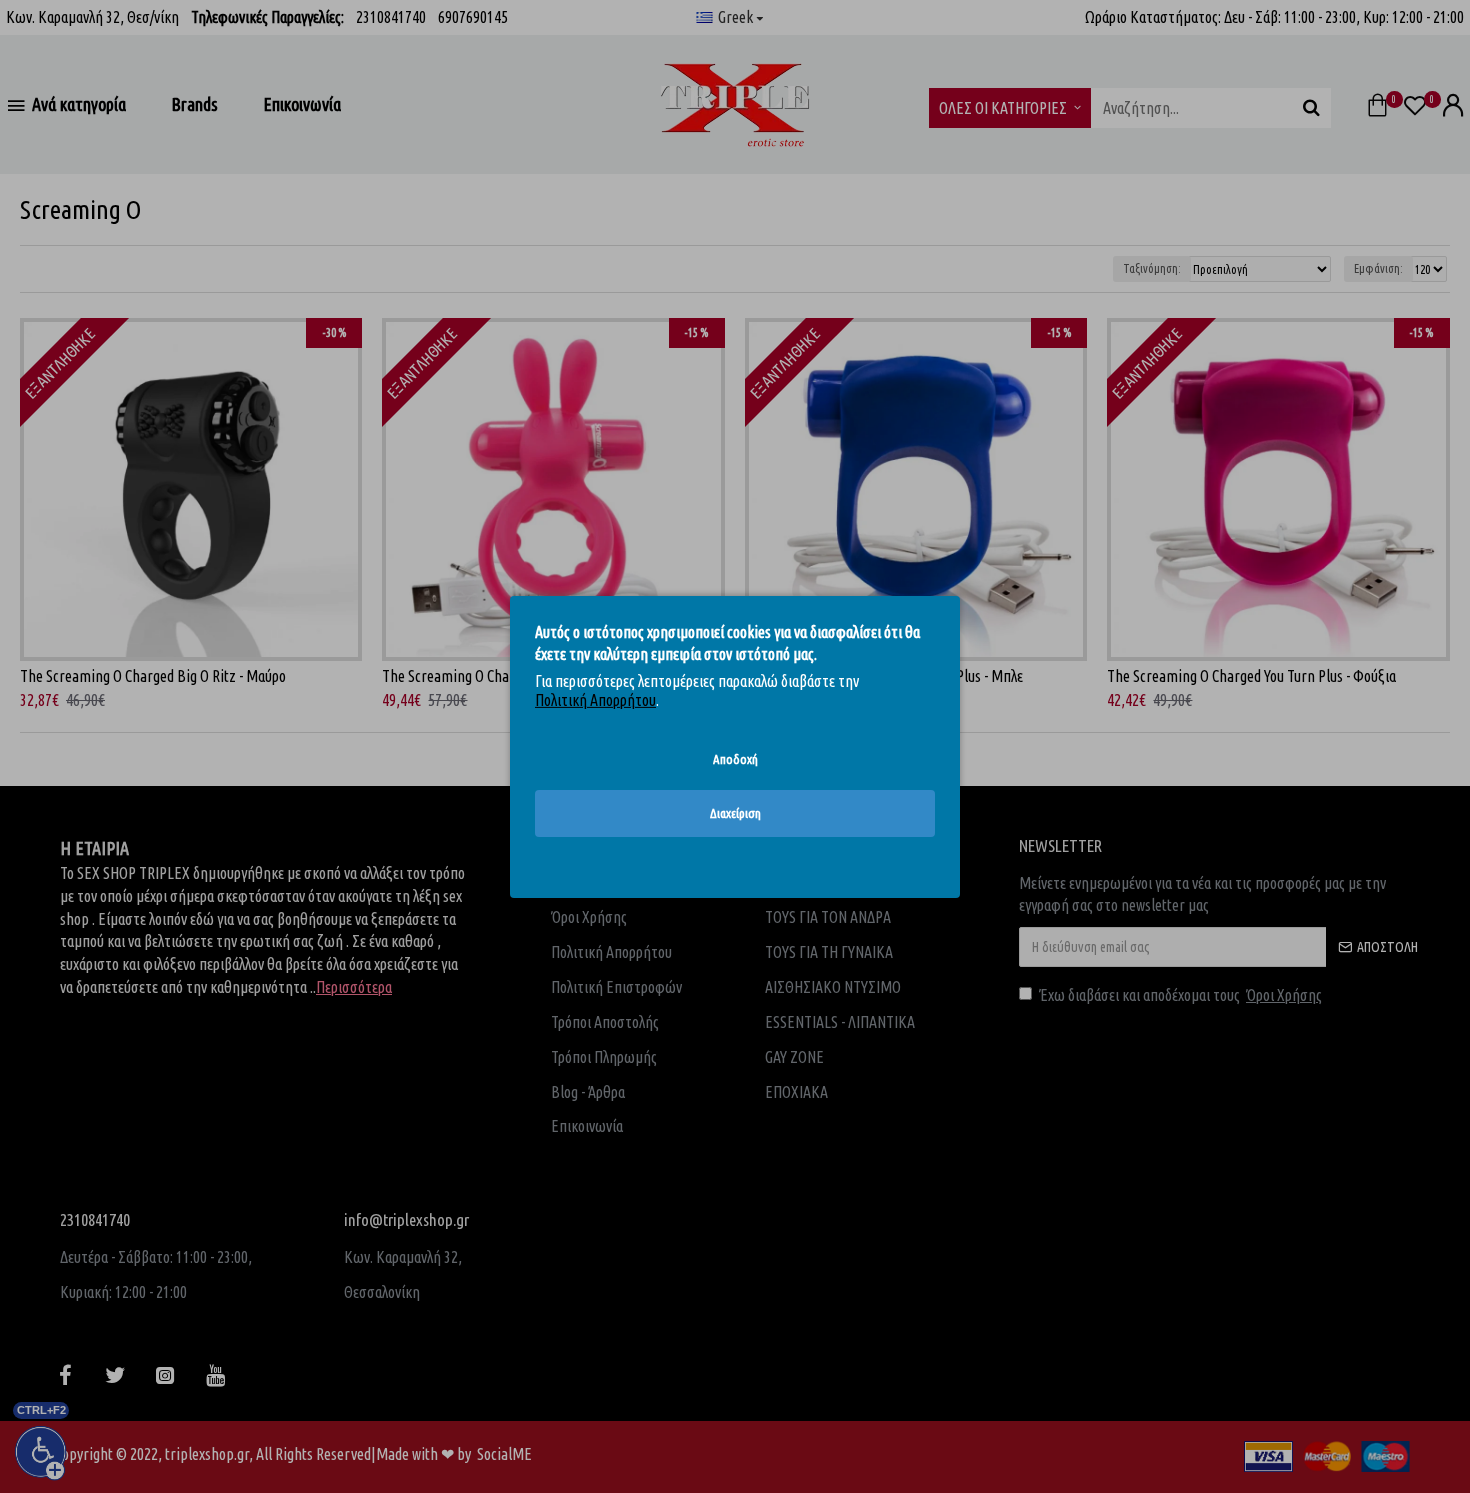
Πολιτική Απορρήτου (595, 700)
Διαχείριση (735, 813)
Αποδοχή (735, 758)
